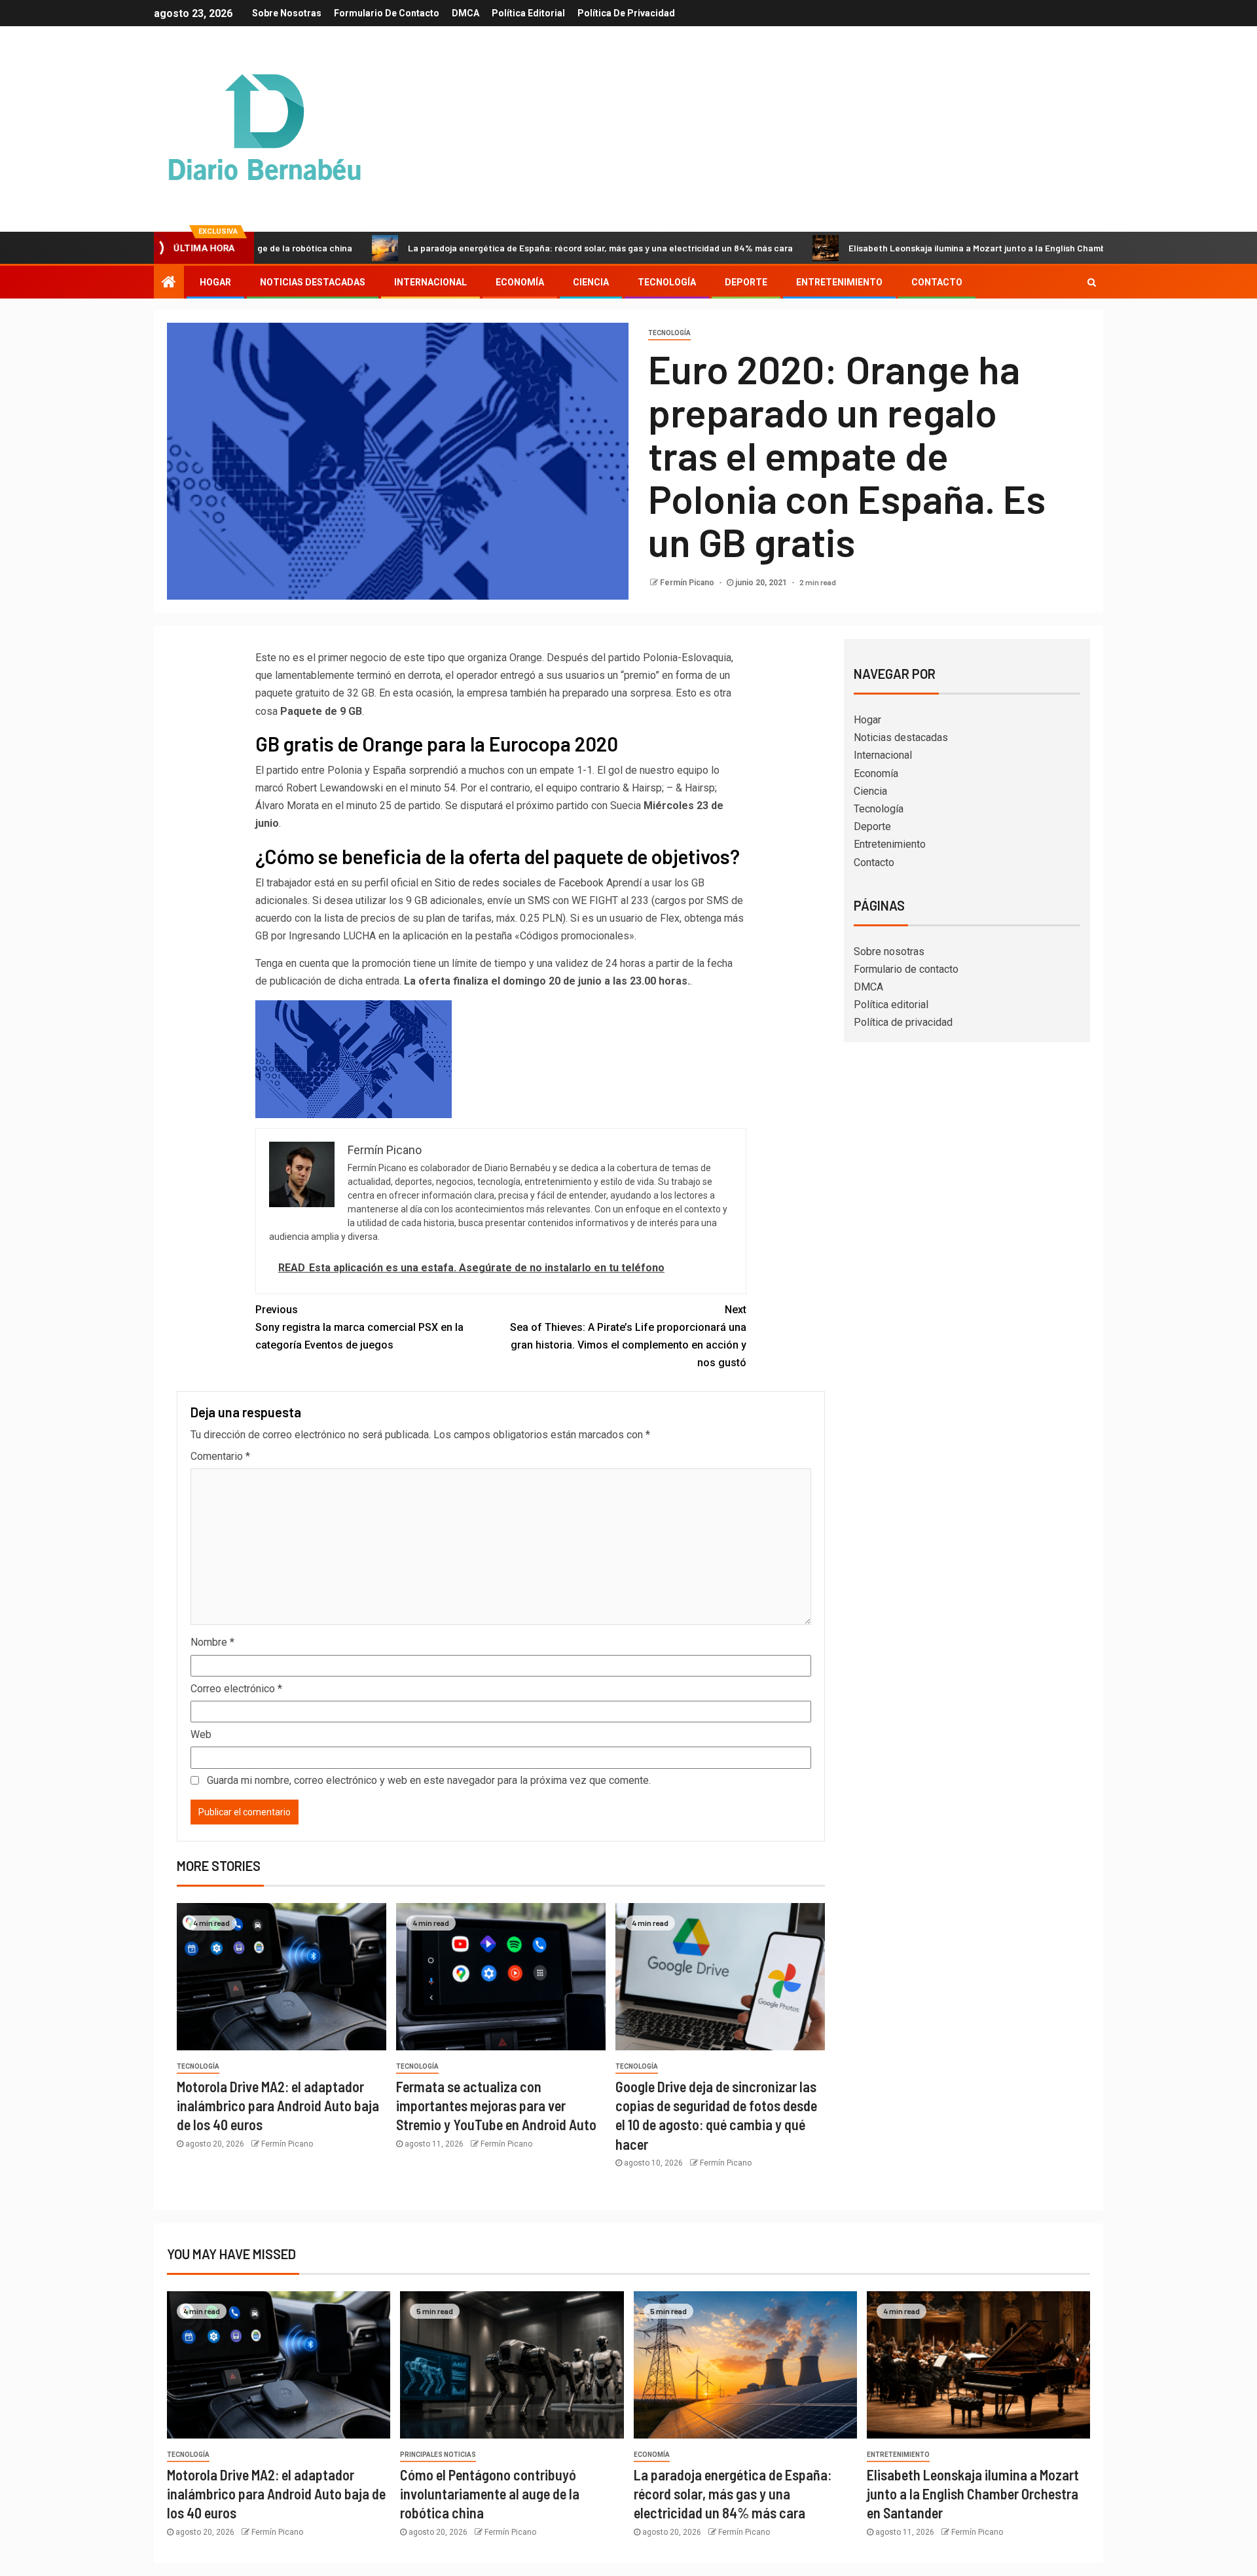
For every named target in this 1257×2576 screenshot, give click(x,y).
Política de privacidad (626, 13)
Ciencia (591, 282)
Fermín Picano (688, 583)
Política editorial (528, 13)
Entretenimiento (839, 282)
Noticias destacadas (313, 282)
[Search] (1092, 282)
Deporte (746, 282)
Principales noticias (438, 2455)
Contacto (937, 282)
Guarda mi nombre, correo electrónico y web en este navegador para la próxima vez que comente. (429, 1780)
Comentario (220, 1456)
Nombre (212, 1642)
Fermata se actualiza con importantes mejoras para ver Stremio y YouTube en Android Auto (496, 2106)
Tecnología (667, 282)
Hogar (215, 282)
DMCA (465, 13)
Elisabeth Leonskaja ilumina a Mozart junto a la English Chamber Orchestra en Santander (933, 248)
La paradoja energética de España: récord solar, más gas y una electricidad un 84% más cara (500, 248)
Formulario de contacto (387, 13)
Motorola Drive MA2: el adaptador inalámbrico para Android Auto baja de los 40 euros (278, 2106)
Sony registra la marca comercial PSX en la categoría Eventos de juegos (359, 1327)
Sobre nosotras (287, 13)
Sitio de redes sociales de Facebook (519, 883)
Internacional (430, 282)
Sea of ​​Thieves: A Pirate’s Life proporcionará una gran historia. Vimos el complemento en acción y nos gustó (628, 1336)
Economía (520, 282)
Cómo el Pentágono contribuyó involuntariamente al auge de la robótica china (490, 2494)
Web (201, 1734)
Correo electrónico (236, 1689)
